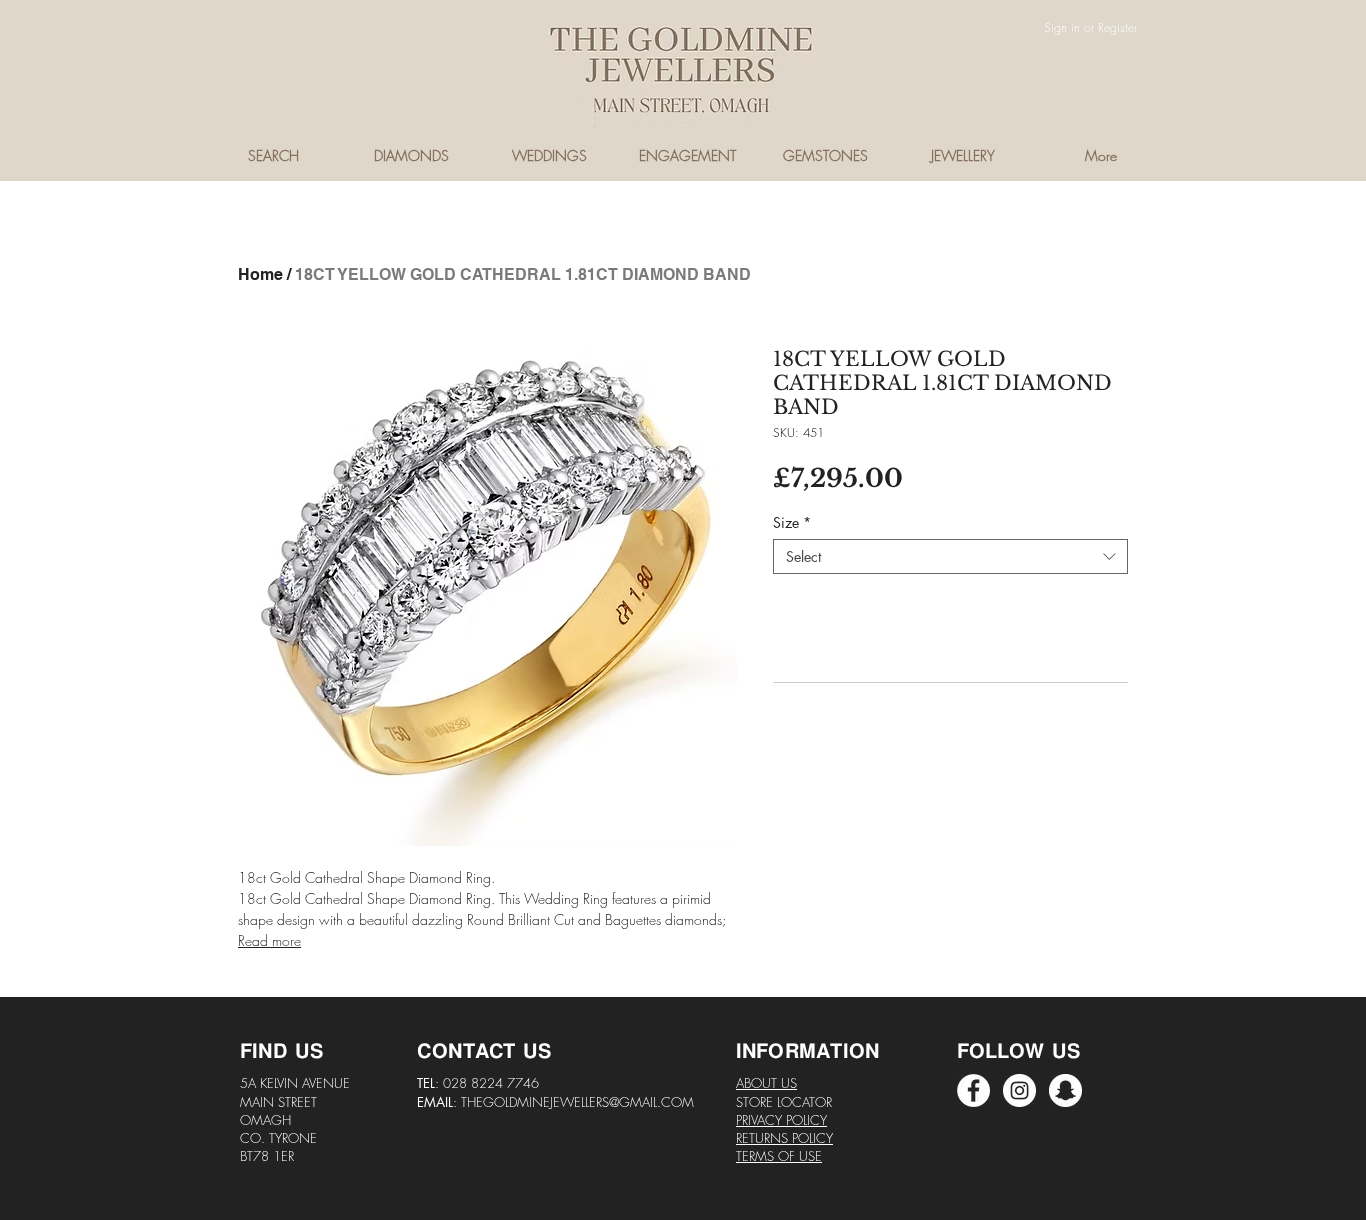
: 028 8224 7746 (487, 1083)
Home (260, 274)
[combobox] (950, 556)
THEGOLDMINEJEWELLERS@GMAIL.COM (577, 1102)
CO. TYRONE (278, 1138)
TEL (426, 1083)
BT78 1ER (267, 1156)
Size (792, 522)
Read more (269, 940)
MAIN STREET (278, 1102)
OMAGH (265, 1120)
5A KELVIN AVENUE (295, 1083)
